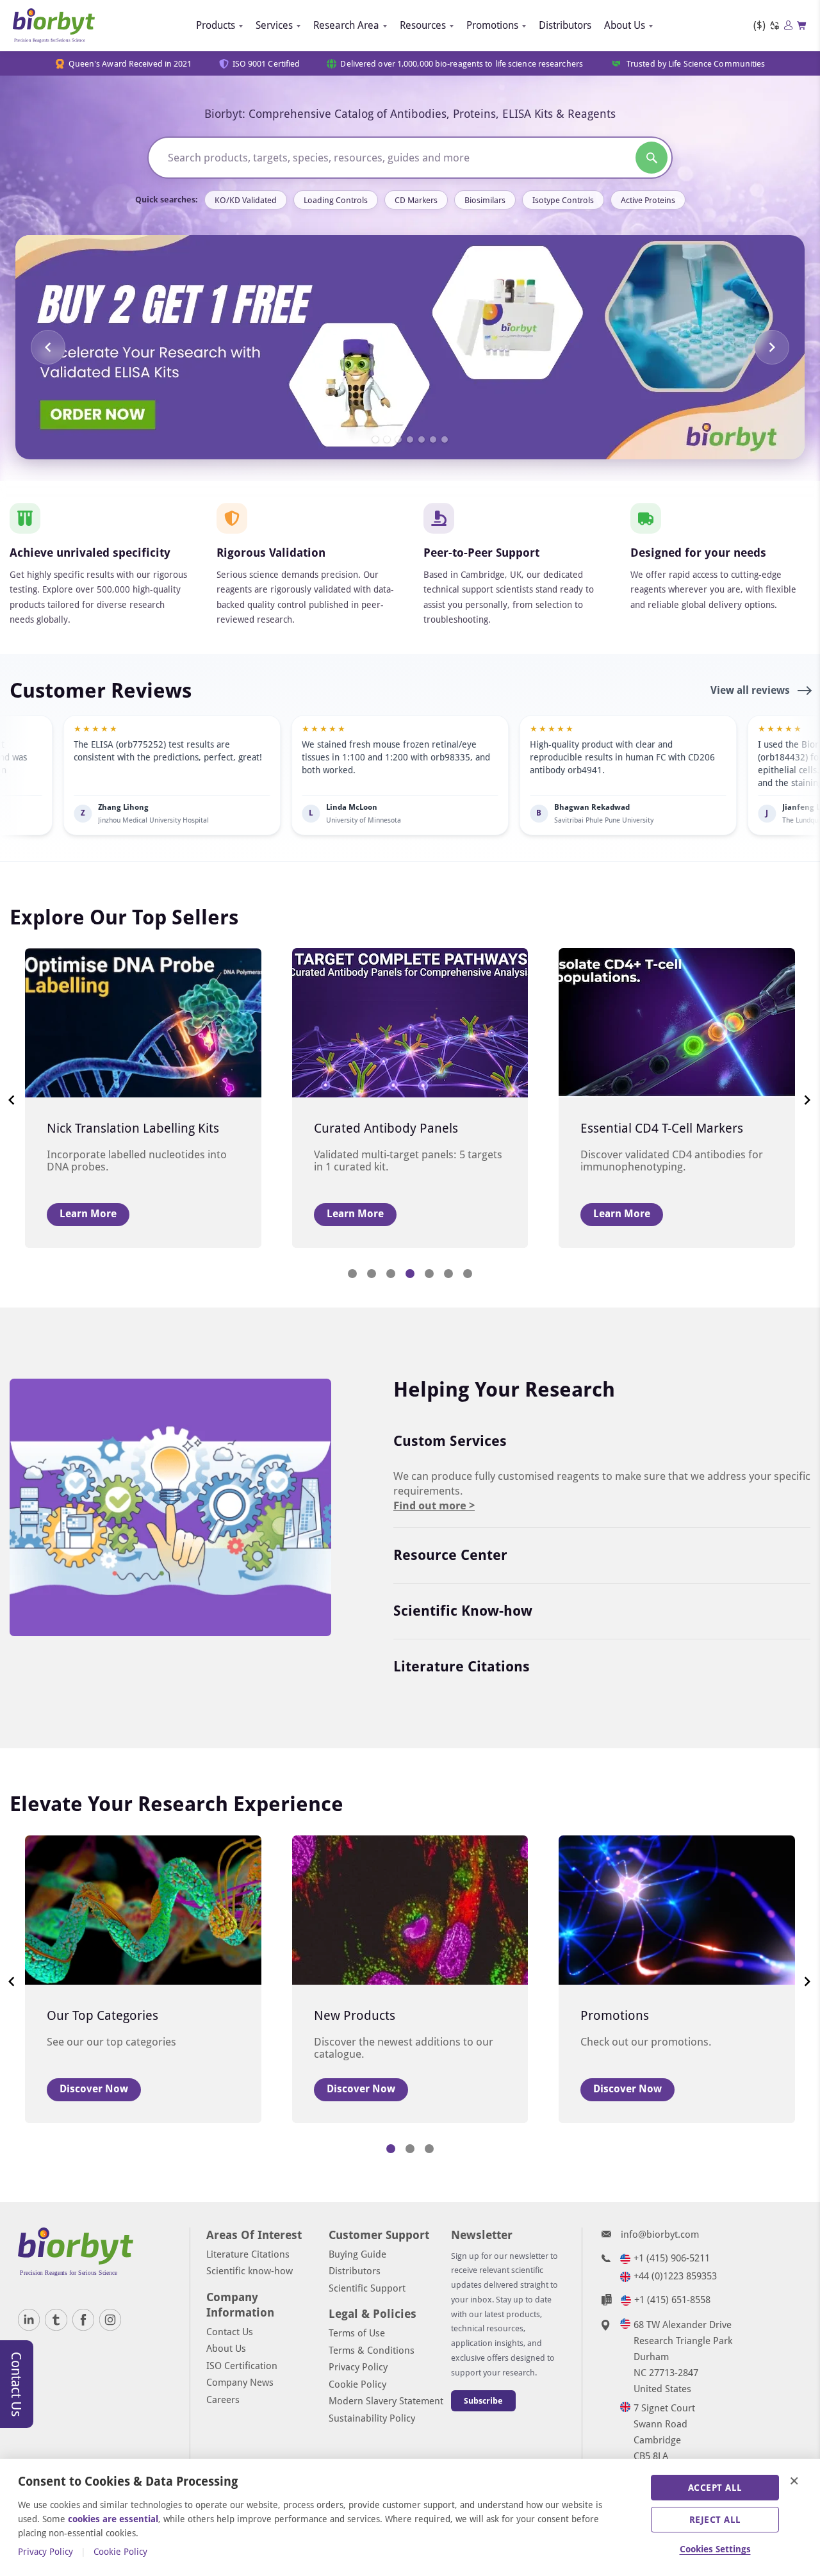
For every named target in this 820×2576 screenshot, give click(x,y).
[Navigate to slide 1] (375, 439)
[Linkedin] (29, 2320)
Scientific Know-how (463, 1611)
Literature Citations (462, 1667)
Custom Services (450, 1441)
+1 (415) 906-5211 (672, 2258)
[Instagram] (110, 2320)
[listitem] (295, 775)
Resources (423, 25)
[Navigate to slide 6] (433, 439)
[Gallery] (410, 347)
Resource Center (450, 1555)
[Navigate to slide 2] (387, 439)
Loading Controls (336, 200)
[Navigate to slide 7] (445, 439)
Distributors (565, 25)
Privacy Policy (358, 2367)
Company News (240, 2383)
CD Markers (416, 200)
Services (274, 25)
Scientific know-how (250, 2271)
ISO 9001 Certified (266, 64)
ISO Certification (242, 2366)
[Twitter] (56, 2320)
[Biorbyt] (54, 26)
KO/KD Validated (246, 200)
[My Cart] (802, 26)
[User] (788, 25)
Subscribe (483, 2401)
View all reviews (751, 690)
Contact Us (230, 2332)
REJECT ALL (715, 2520)
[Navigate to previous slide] (48, 347)
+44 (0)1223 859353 (675, 2276)
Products (216, 25)
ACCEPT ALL (715, 2488)
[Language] (775, 26)
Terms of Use (357, 2333)
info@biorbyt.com (660, 2235)
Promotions (492, 25)
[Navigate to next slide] (772, 347)
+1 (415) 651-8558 (672, 2300)
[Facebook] (83, 2320)
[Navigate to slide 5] (422, 439)
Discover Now (94, 2089)
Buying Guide (357, 2254)
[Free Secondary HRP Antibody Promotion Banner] (410, 347)
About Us (625, 25)
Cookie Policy (357, 2384)
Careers (223, 2400)
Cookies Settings (715, 2549)
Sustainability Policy (372, 2418)
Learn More (88, 1214)
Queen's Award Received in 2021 (130, 64)
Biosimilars (485, 200)
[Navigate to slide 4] (410, 439)
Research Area (346, 25)
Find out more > (434, 1505)
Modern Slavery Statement (386, 2401)
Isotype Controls (563, 200)
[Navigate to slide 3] (398, 439)
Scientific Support (367, 2288)
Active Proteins (648, 200)
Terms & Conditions (372, 2350)
